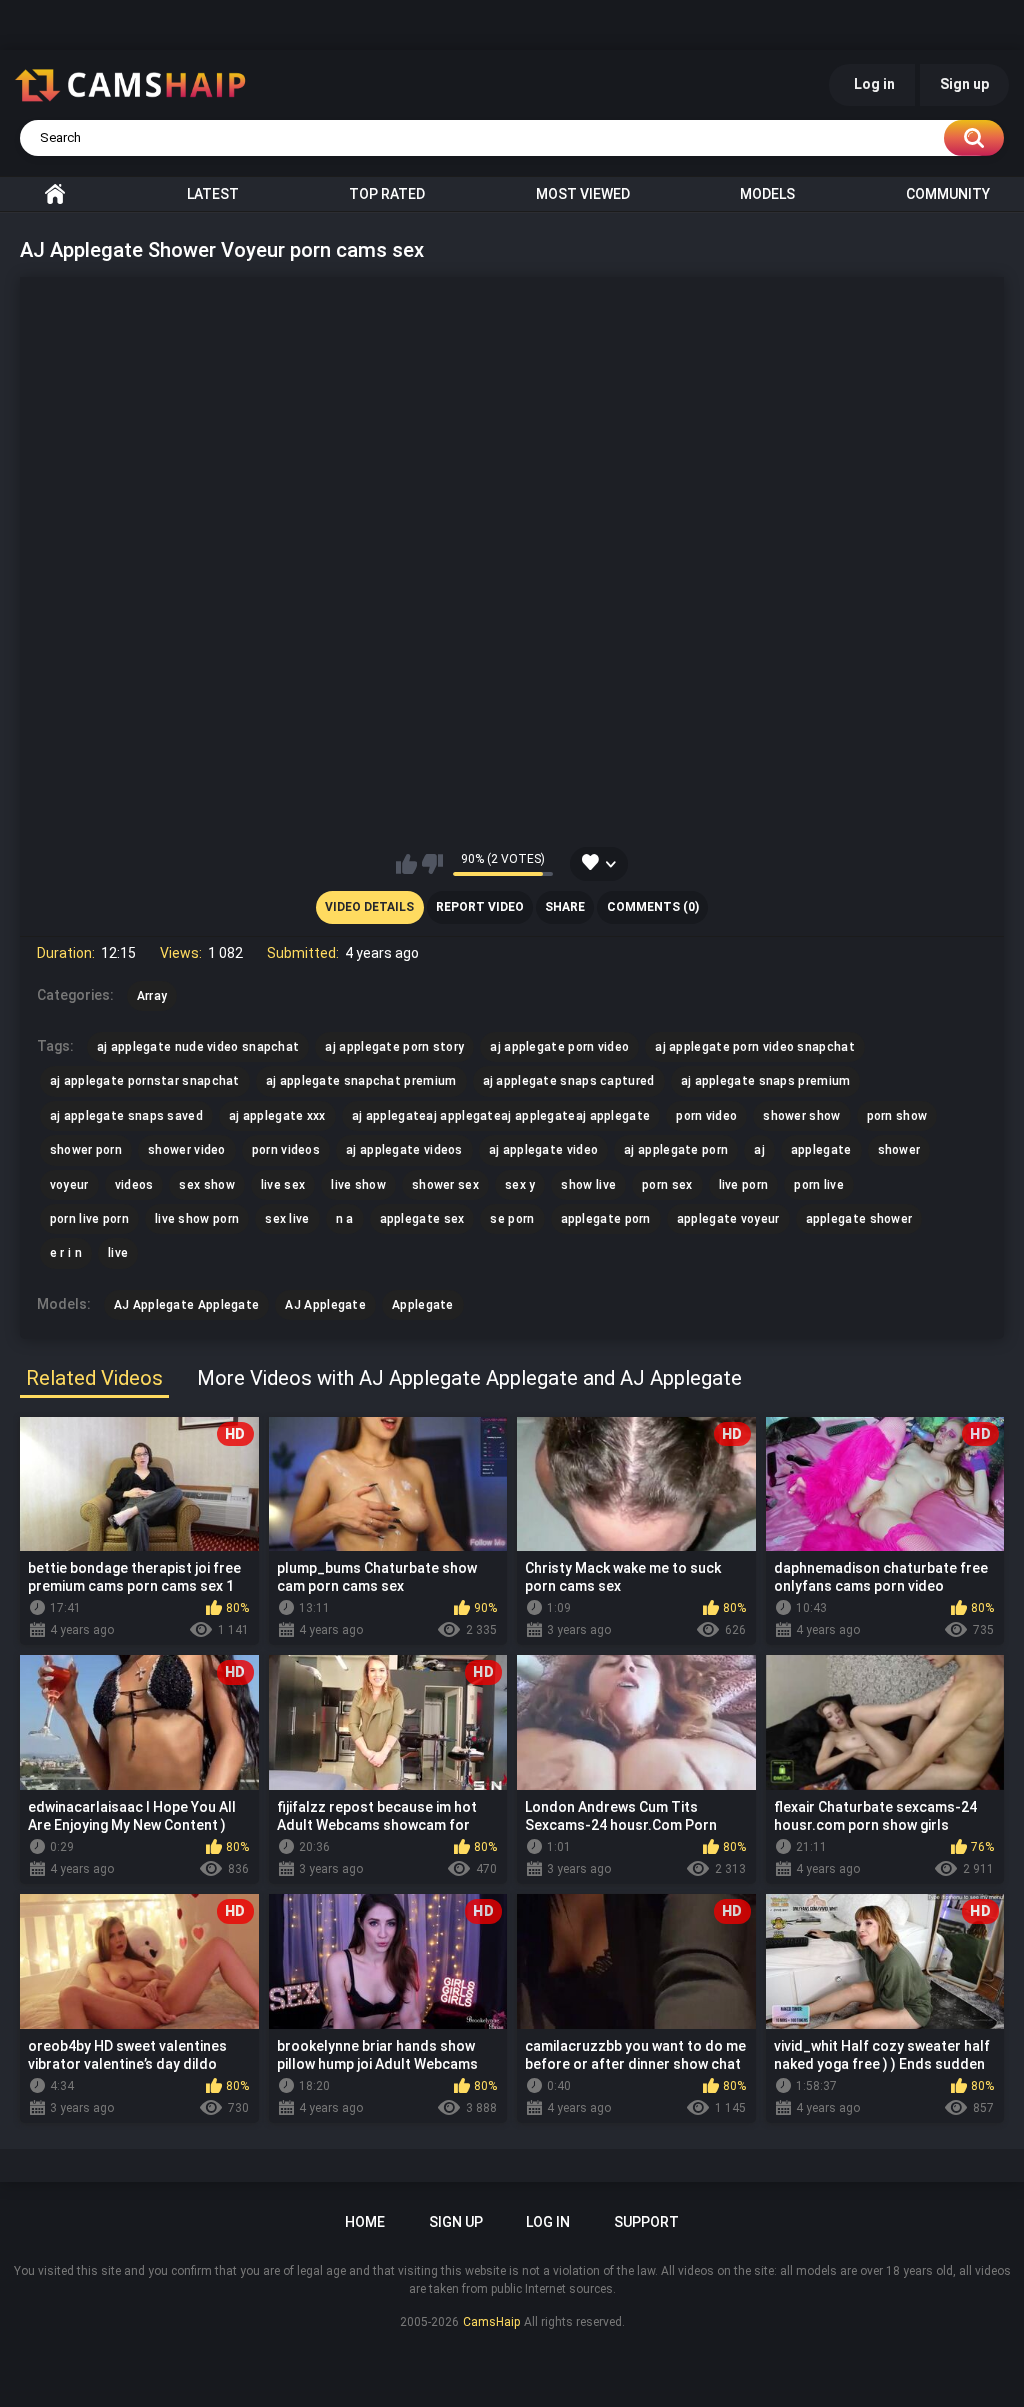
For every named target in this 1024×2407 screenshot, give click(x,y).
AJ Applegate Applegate (187, 1305)
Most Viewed (583, 194)
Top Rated (387, 194)
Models (767, 194)
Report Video (480, 907)
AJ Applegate (325, 1305)
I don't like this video (432, 864)
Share (565, 907)
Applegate (423, 1305)
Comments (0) (653, 907)
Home (55, 194)
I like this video (406, 864)
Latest (213, 194)
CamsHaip (491, 2322)
